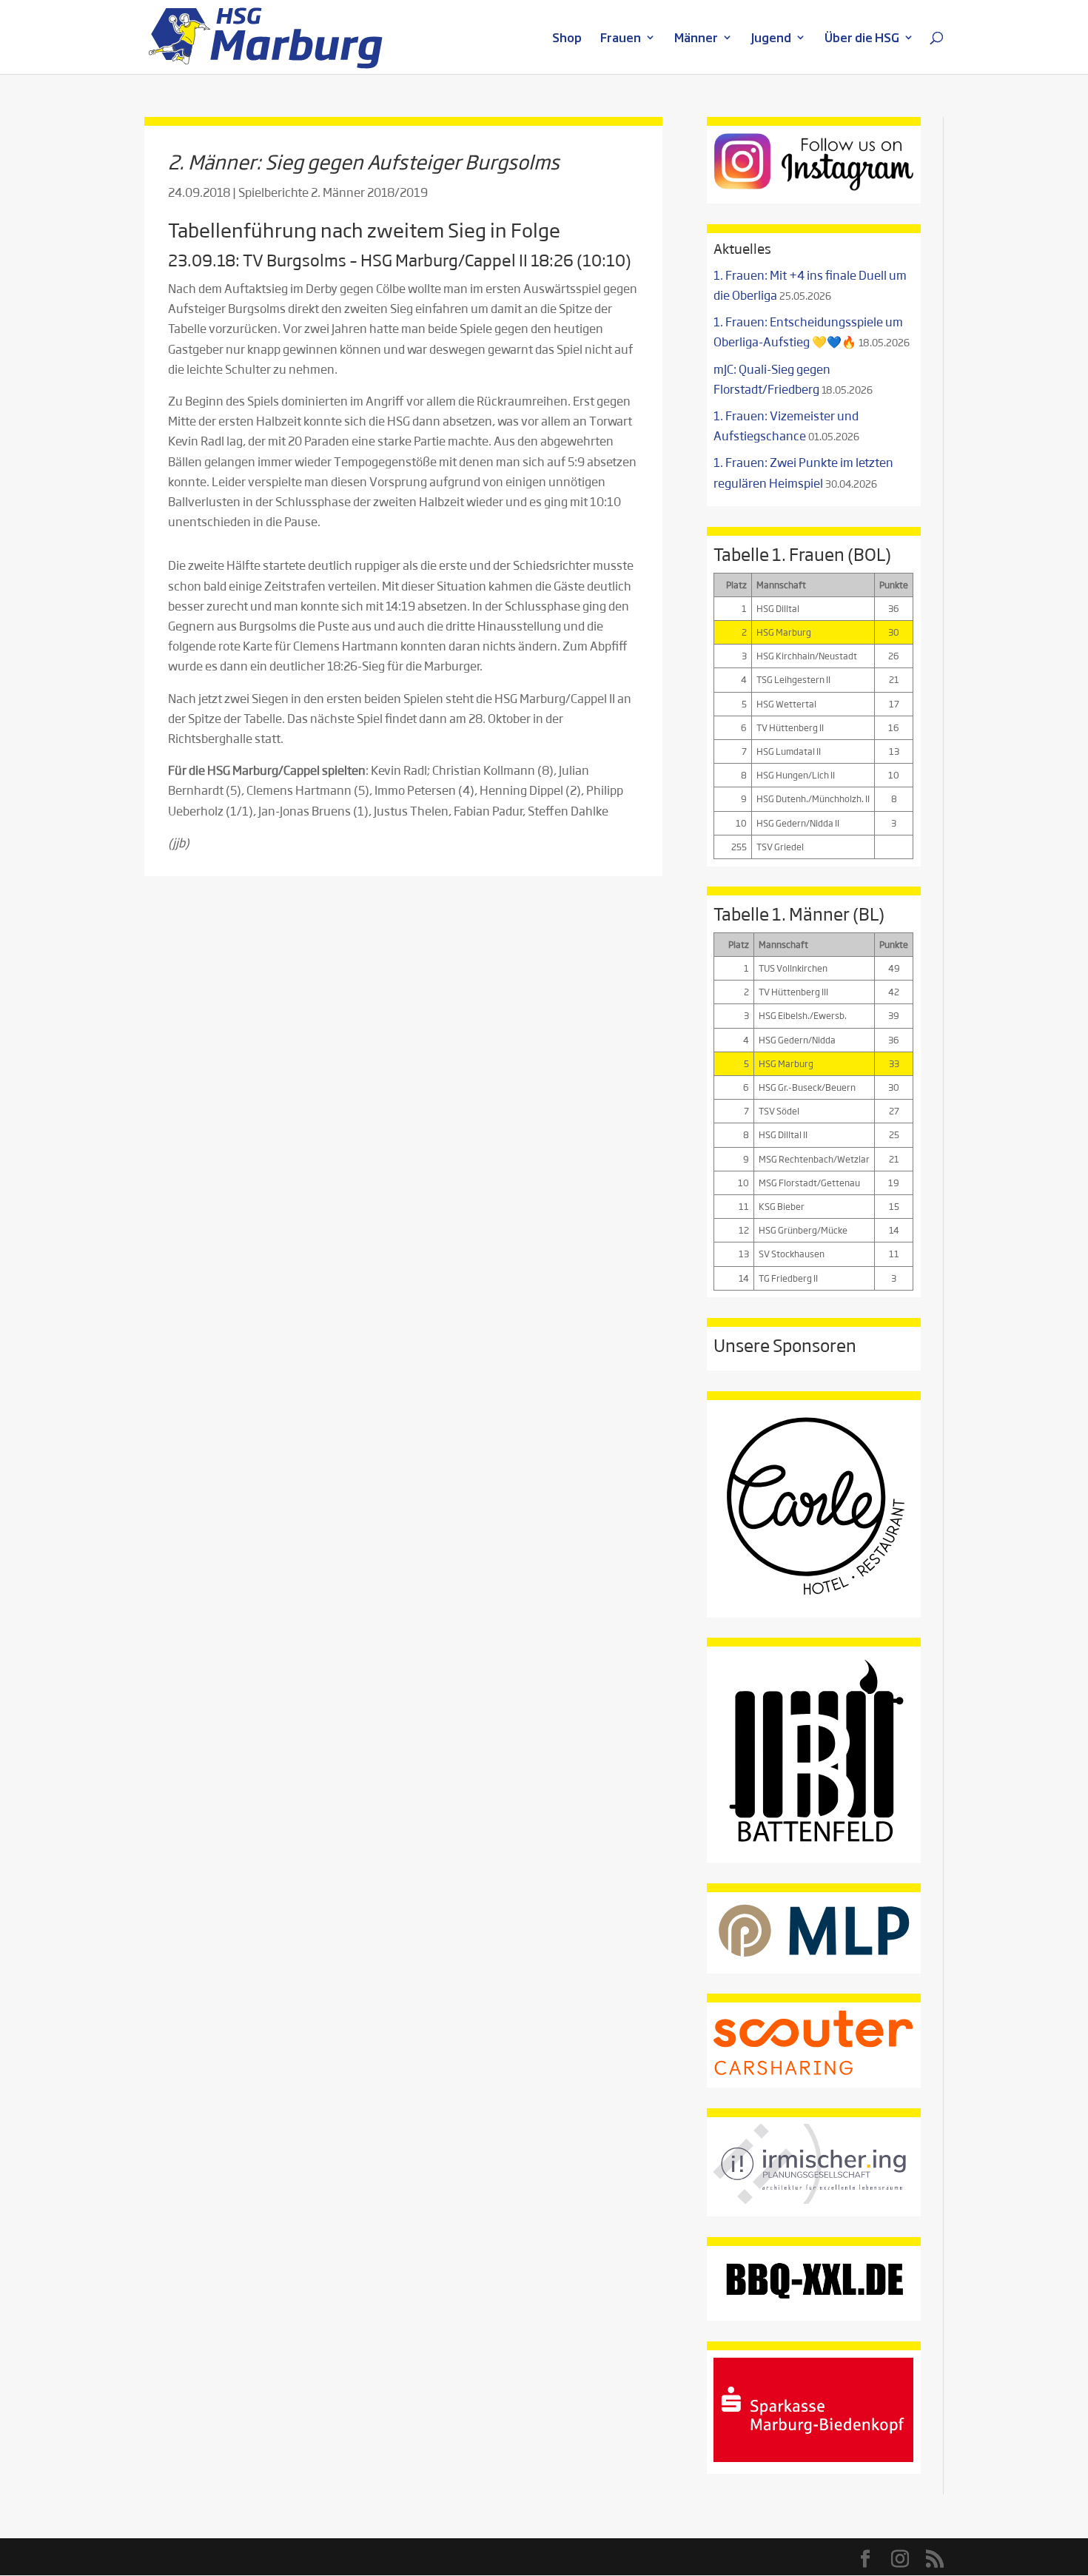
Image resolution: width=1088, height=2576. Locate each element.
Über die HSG (862, 39)
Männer (696, 39)
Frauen (621, 39)
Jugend (771, 39)
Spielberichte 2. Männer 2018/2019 (333, 192)
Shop (567, 39)
